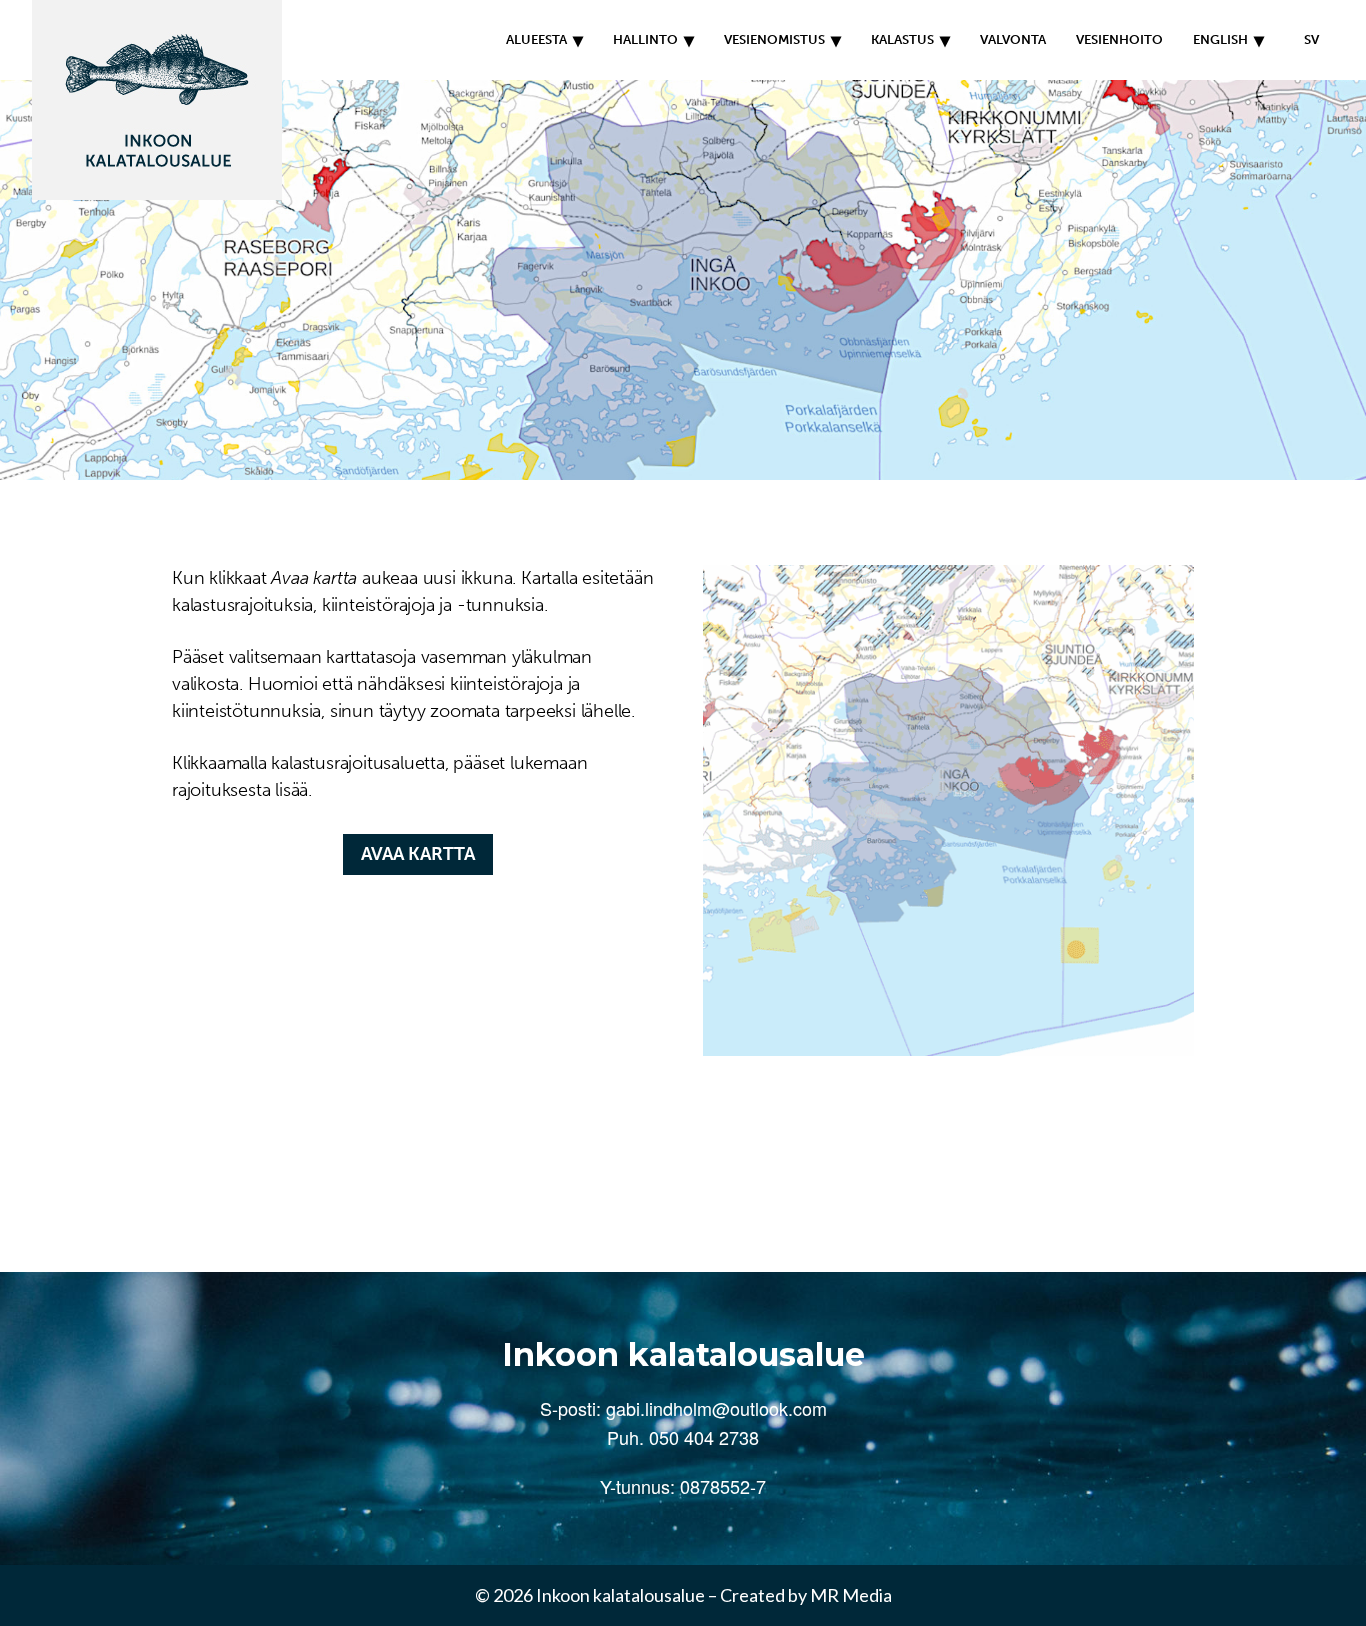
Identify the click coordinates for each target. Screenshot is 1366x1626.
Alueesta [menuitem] (536, 39)
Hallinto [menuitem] (645, 39)
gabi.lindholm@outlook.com (716, 1408)
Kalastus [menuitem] (902, 39)
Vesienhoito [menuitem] (1119, 39)
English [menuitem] (1220, 39)
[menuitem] (1306, 40)
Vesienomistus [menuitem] (774, 39)
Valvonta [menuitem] (1013, 39)
